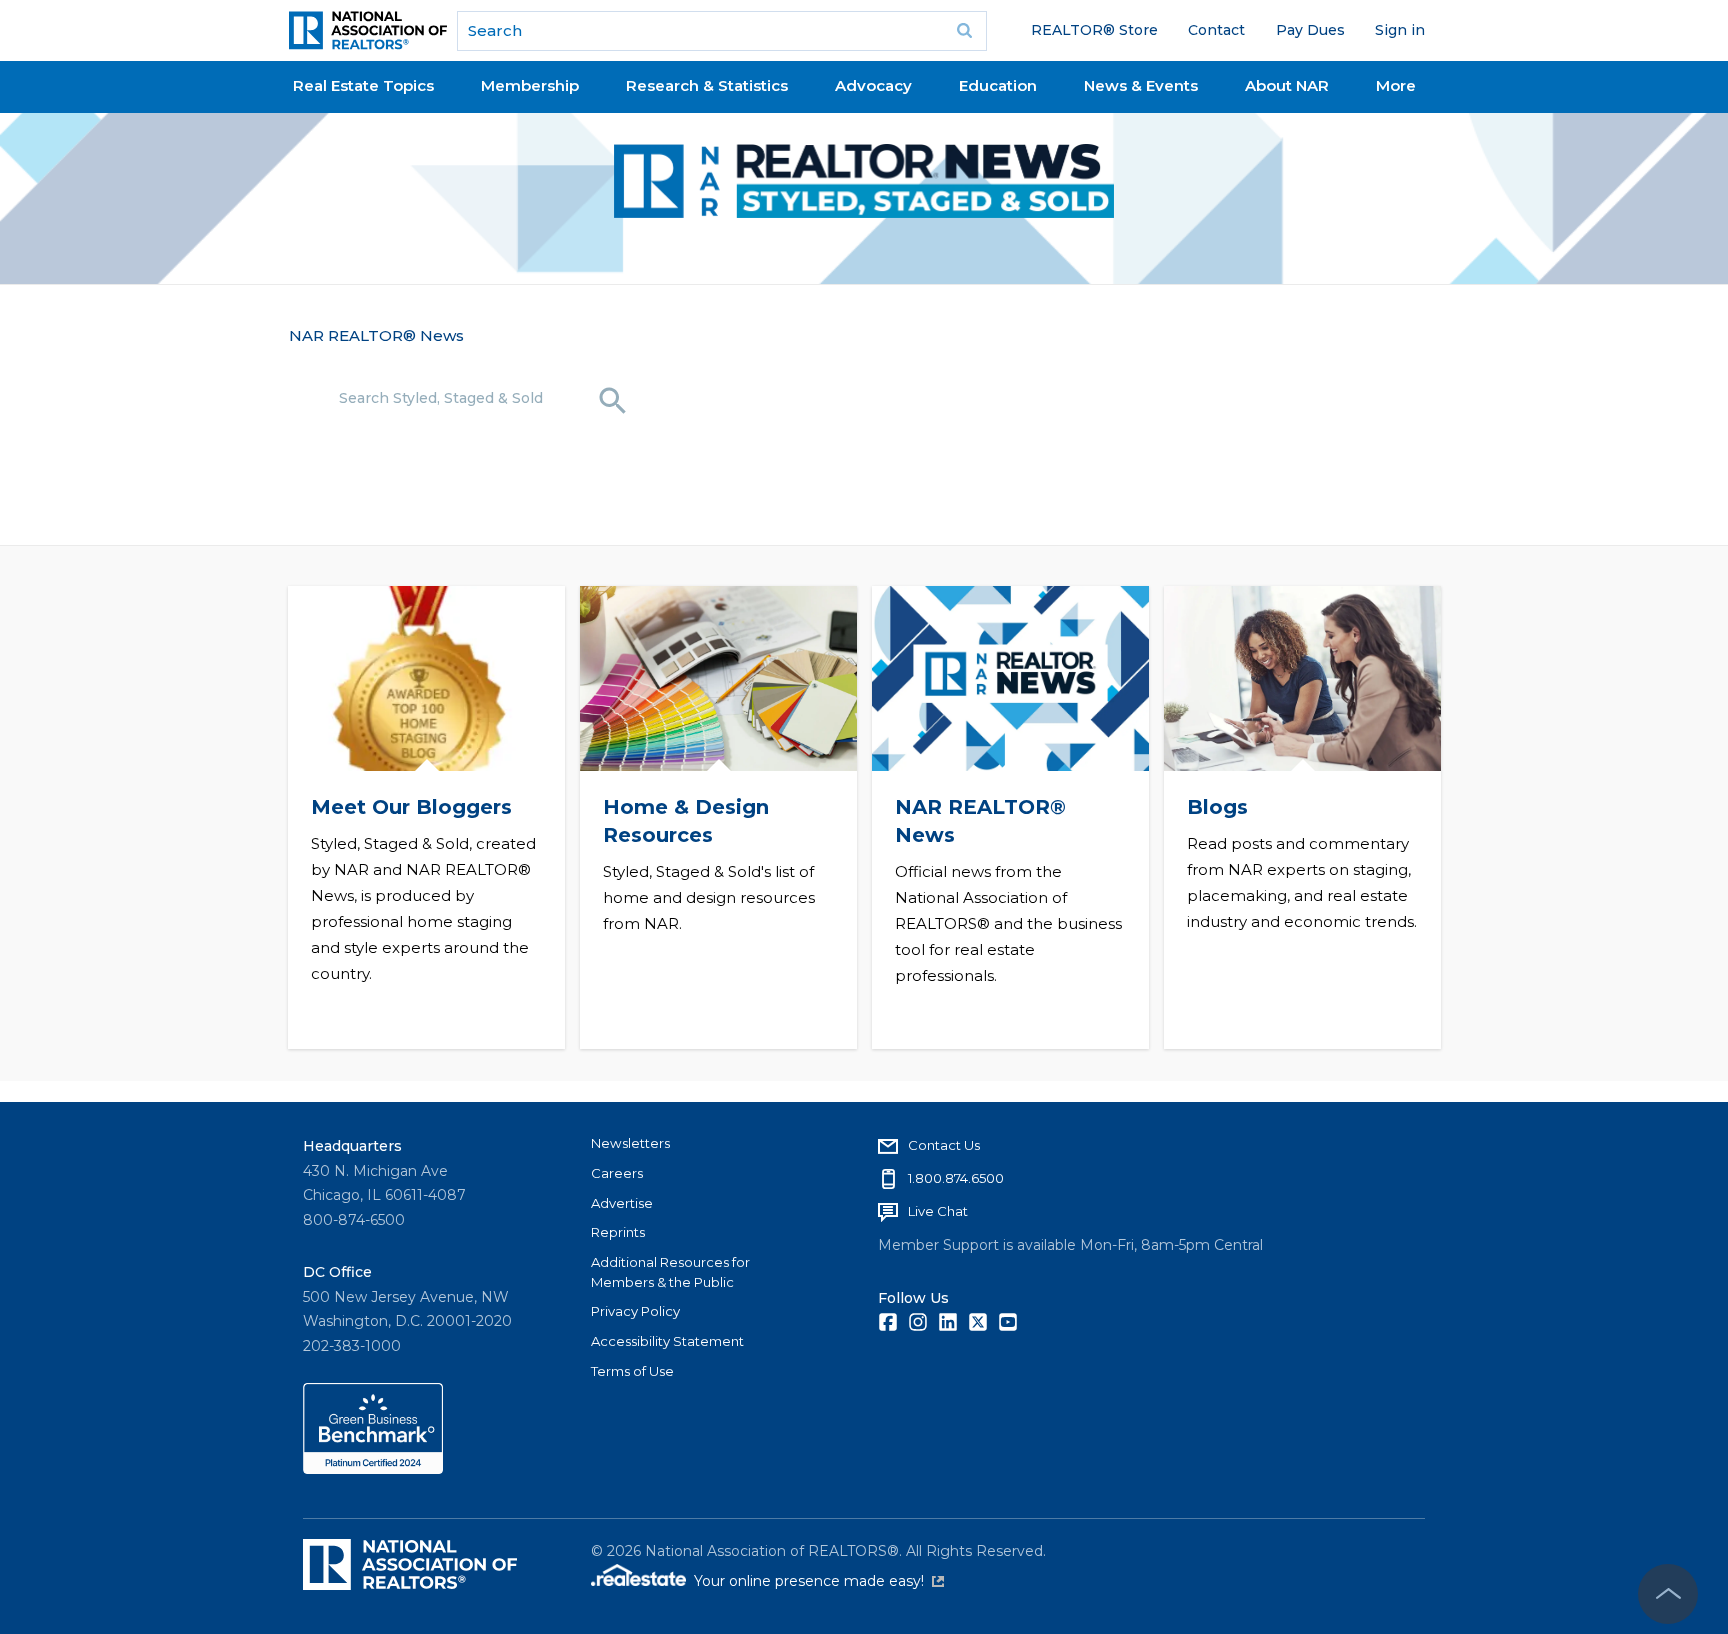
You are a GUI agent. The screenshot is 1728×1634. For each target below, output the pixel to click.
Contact (1216, 30)
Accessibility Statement (667, 1341)
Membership (530, 85)
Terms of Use (632, 1371)
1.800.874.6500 (956, 1178)
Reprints (618, 1232)
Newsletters (630, 1143)
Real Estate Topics (363, 85)
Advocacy (873, 85)
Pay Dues (1310, 30)
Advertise (622, 1203)
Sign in (1400, 30)
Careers (617, 1173)
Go (965, 31)
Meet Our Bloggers (410, 807)
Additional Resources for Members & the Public (670, 1272)
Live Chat (938, 1211)
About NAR (1287, 85)
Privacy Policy (635, 1311)
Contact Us (944, 1145)
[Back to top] (1668, 1594)
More (1396, 85)
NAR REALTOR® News (376, 335)
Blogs (1216, 807)
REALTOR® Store (1094, 30)
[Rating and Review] (373, 1469)
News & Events (1141, 85)
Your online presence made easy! (819, 1581)
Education (998, 85)
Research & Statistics (707, 85)
